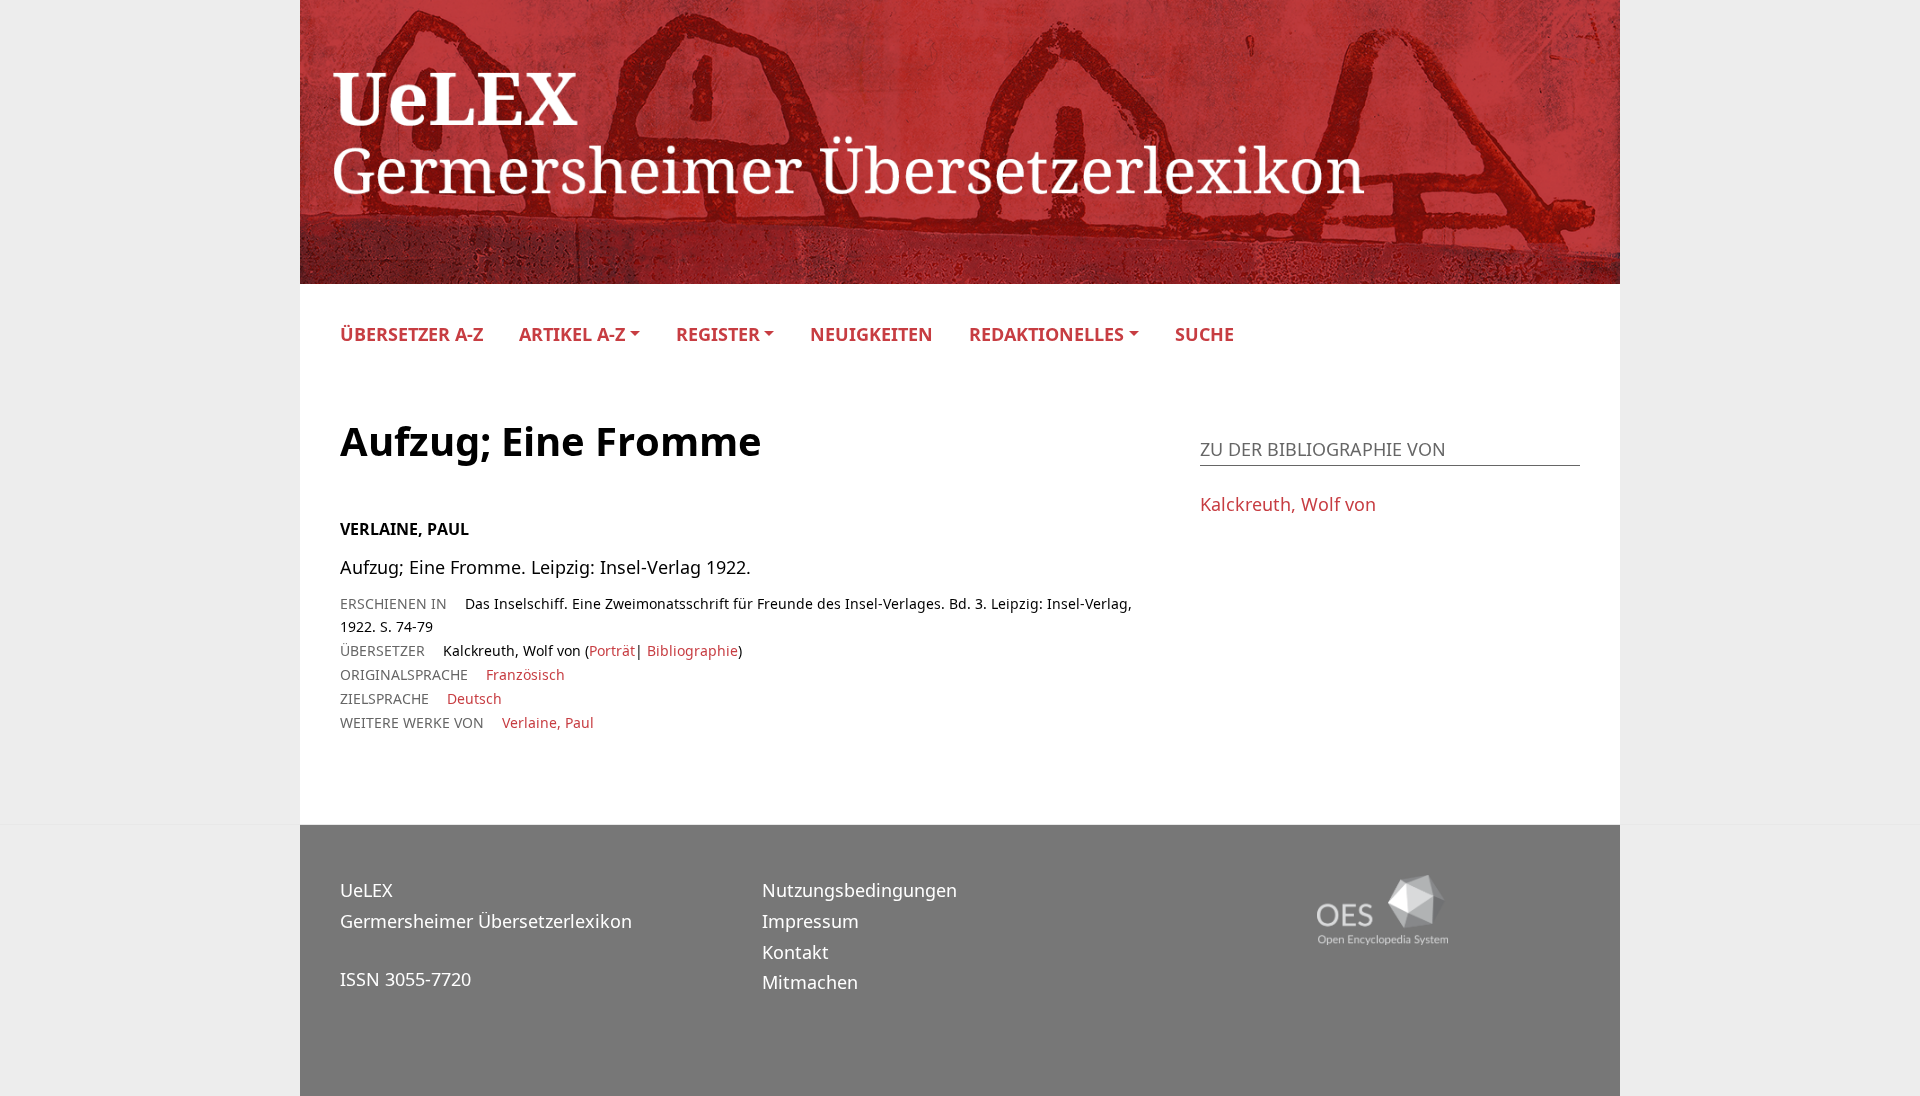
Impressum (810, 921)
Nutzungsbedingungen (859, 890)
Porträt (612, 650)
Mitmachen (810, 982)
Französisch (525, 674)
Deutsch (474, 698)
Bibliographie (690, 650)
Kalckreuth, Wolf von (1288, 504)
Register (718, 334)
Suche (1204, 334)
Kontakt (795, 952)
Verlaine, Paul (548, 722)
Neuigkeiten (871, 334)
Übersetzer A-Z (411, 334)
